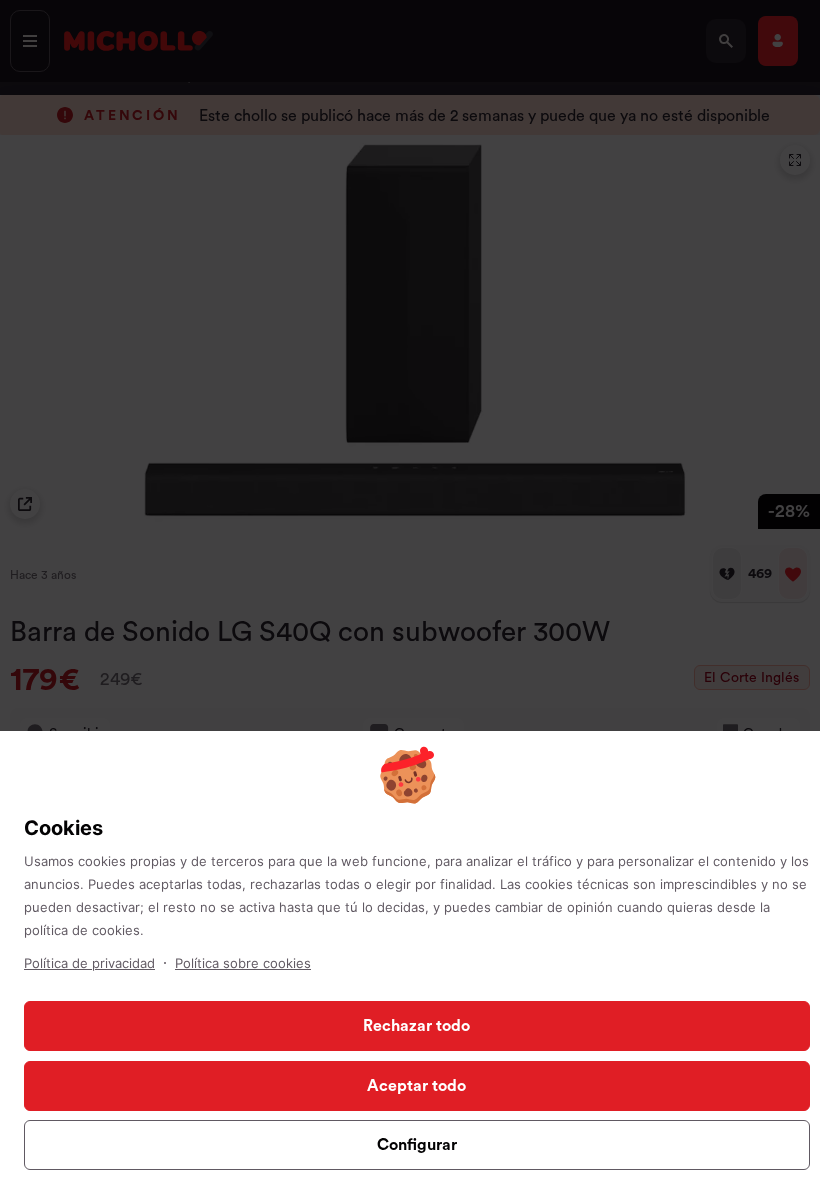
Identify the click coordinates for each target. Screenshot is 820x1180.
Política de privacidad (89, 963)
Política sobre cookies (243, 963)
